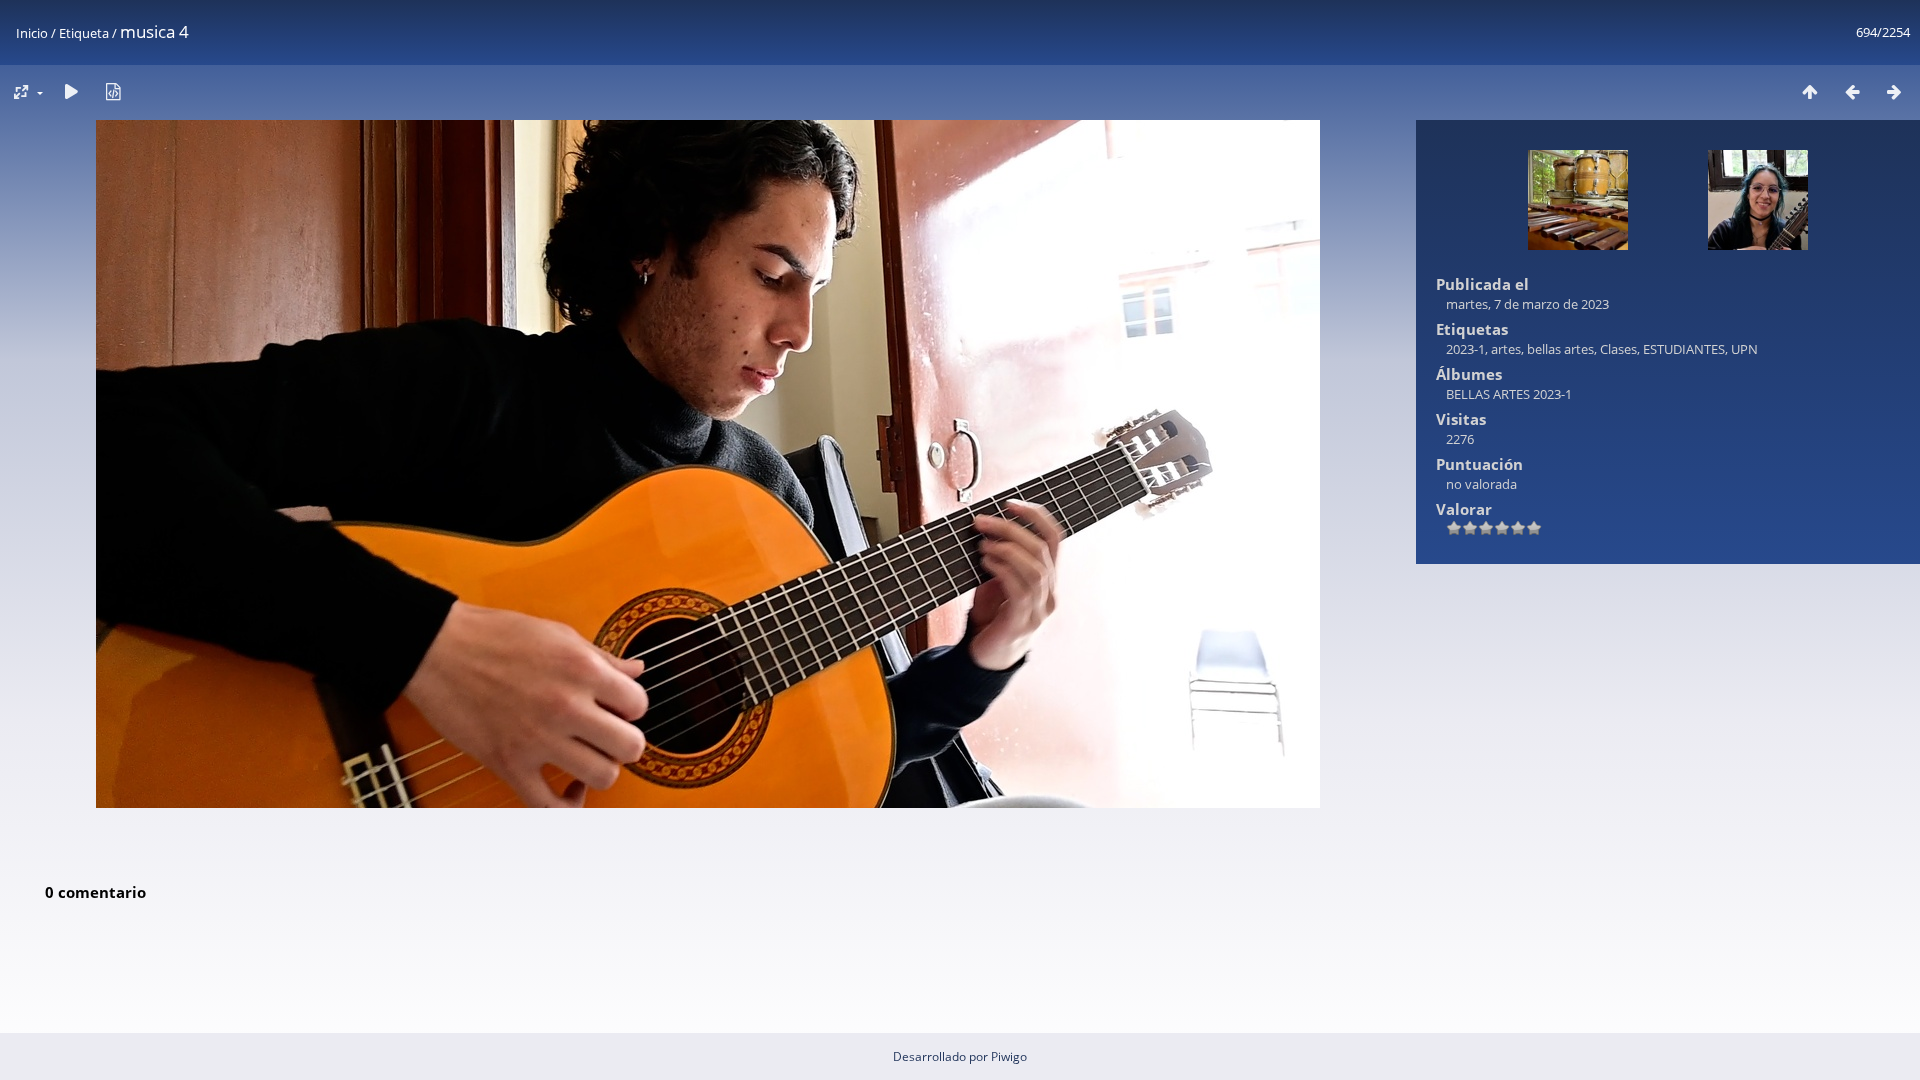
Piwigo (1009, 1056)
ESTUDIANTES (1684, 349)
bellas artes (1560, 349)
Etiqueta (84, 33)
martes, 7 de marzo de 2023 (1527, 304)
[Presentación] (71, 91)
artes (1506, 349)
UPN (1744, 349)
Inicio (32, 33)
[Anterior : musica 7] (1852, 91)
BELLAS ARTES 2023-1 (1509, 394)
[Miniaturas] (1810, 91)
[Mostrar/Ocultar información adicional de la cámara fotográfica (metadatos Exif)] (113, 91)
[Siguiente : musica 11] (1894, 91)
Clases (1618, 349)
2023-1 (1465, 349)
